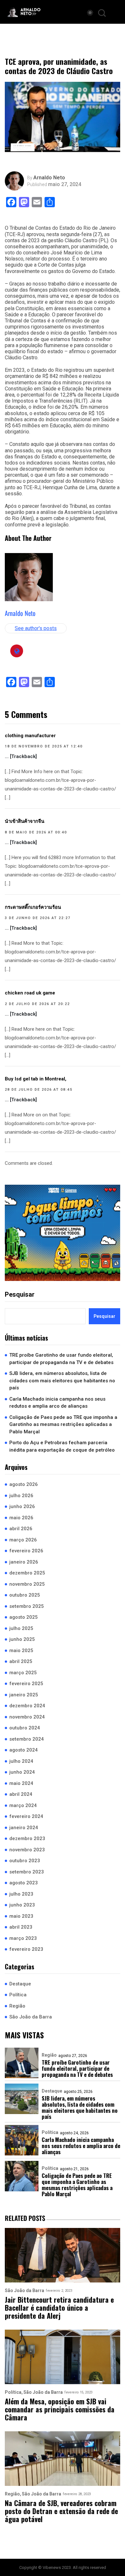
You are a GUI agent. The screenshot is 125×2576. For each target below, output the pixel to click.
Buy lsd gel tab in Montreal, (36, 1079)
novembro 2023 (27, 1850)
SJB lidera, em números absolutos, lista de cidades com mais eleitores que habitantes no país (62, 1381)
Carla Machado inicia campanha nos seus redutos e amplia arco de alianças (57, 1403)
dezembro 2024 (27, 1706)
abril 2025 (21, 1661)
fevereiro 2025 (26, 1684)
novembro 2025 (27, 1584)
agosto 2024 (24, 1750)
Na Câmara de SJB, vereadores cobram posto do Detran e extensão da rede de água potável (61, 2511)
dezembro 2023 (27, 1838)
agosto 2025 (24, 1617)
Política (18, 1995)
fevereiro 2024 (26, 1816)
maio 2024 (21, 1783)
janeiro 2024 (24, 1828)
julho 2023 (21, 1894)
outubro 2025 (25, 1595)
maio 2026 (21, 1518)
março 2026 (23, 1540)
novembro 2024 (27, 1717)
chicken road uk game (30, 993)
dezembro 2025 (27, 1573)
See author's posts (36, 628)
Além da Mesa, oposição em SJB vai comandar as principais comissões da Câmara (60, 2410)
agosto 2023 (24, 1883)
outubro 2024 (25, 1728)
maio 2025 (21, 1651)
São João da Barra (31, 2017)
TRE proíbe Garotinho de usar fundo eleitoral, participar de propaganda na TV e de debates (61, 1359)
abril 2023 (21, 1927)
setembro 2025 (27, 1606)
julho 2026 (21, 1496)
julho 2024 (21, 1761)
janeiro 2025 (24, 1695)
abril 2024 (21, 1794)
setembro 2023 (27, 1872)
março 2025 (23, 1673)
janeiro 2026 (24, 1562)
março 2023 (23, 1938)
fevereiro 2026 (26, 1551)
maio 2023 (21, 1916)
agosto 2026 (24, 1484)
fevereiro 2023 (26, 1949)
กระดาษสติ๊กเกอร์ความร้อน (33, 907)
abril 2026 (21, 1529)
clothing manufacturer (30, 736)
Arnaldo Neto (49, 178)
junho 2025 (22, 1639)
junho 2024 (22, 1772)
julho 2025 (21, 1628)
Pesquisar (20, 1294)
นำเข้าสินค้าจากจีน (25, 821)
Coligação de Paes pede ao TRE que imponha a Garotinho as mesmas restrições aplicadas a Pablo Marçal (63, 1424)
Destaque (20, 1984)
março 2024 (23, 1805)
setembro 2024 (27, 1739)
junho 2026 (22, 1506)
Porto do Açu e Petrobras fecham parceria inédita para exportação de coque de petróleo (62, 1446)
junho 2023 (22, 1905)
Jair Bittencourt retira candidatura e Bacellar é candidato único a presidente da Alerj (59, 2308)
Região (17, 2006)
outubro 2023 (25, 1861)
